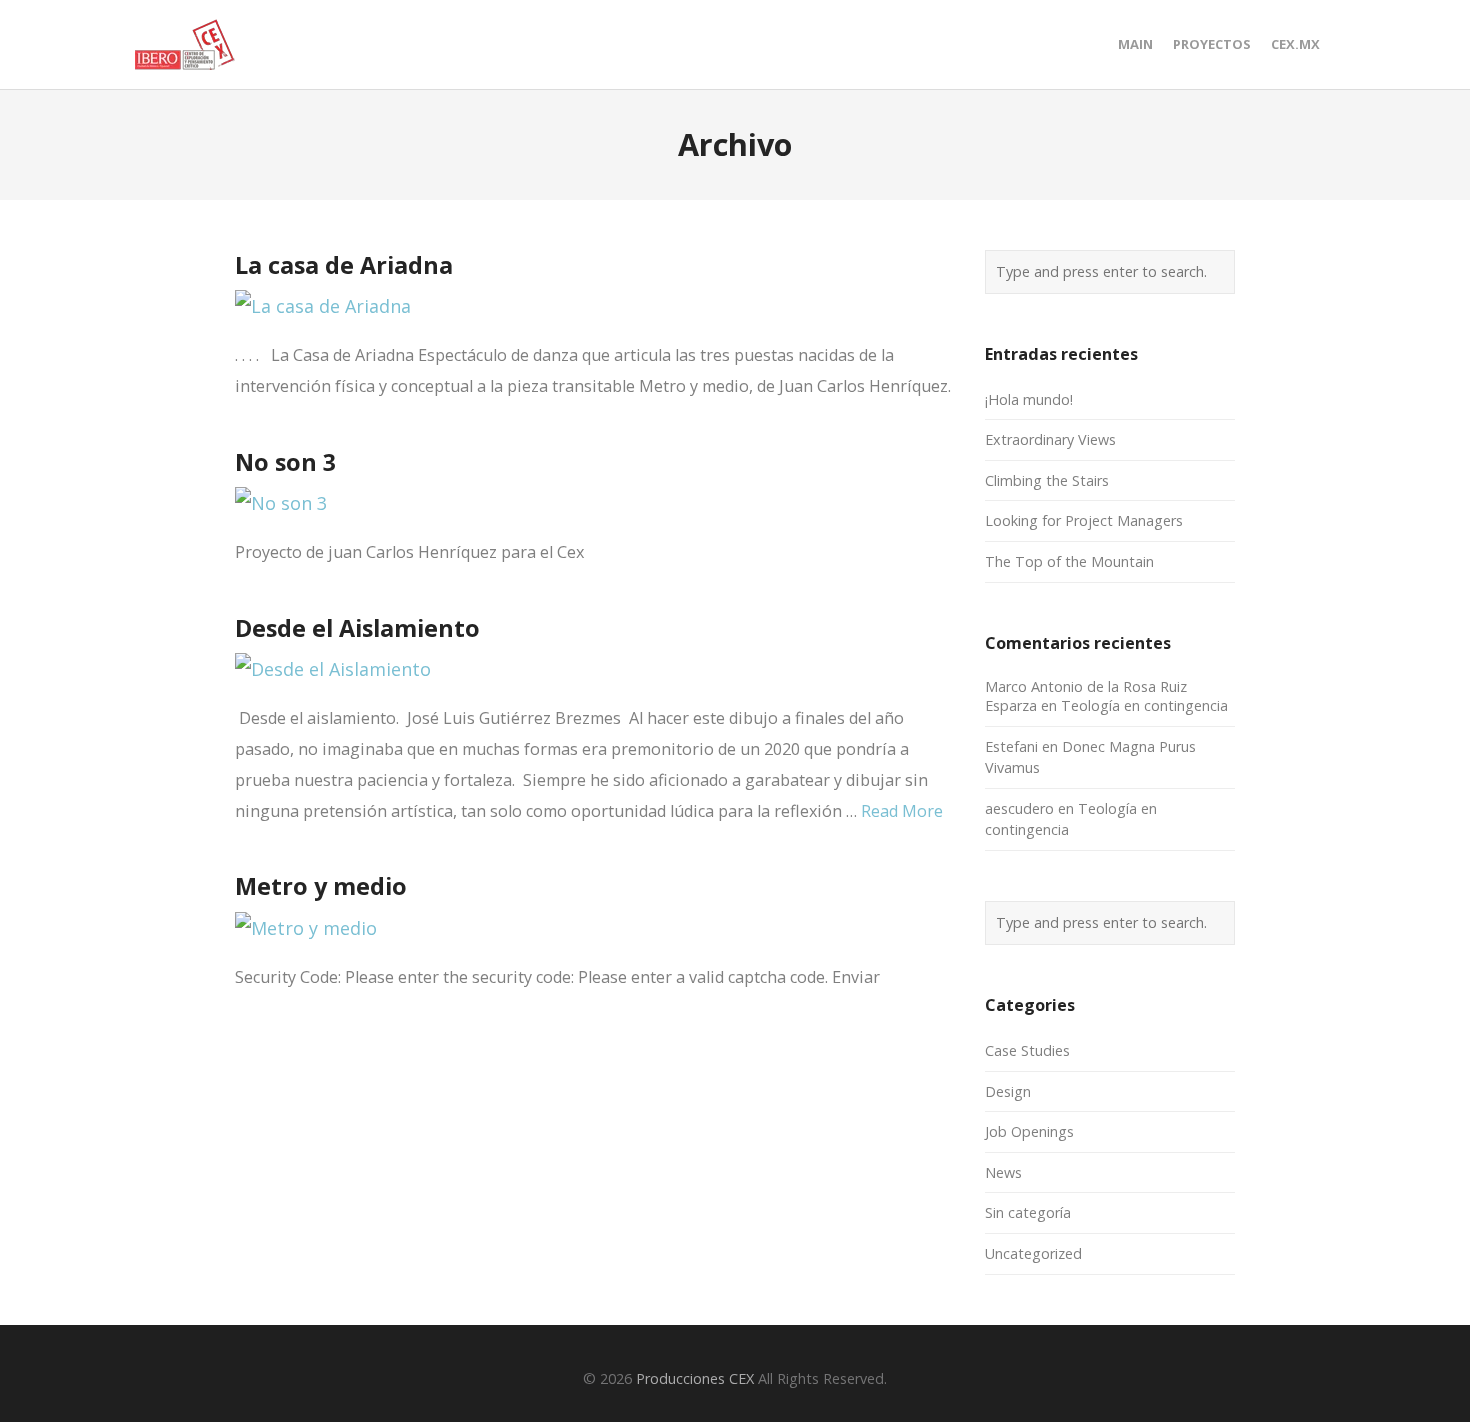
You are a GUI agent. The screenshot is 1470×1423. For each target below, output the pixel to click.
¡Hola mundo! (1029, 399)
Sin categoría (1028, 1212)
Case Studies (1027, 1050)
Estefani (1011, 746)
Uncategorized (1033, 1253)
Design (1008, 1091)
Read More (902, 811)
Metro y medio (321, 886)
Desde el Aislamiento (357, 628)
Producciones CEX (695, 1378)
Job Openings (1029, 1131)
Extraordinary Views (1050, 439)
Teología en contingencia (1144, 705)
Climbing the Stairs (1047, 480)
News (1003, 1172)
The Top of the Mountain (1069, 561)
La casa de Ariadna (344, 265)
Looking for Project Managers (1084, 520)
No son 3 (285, 462)
